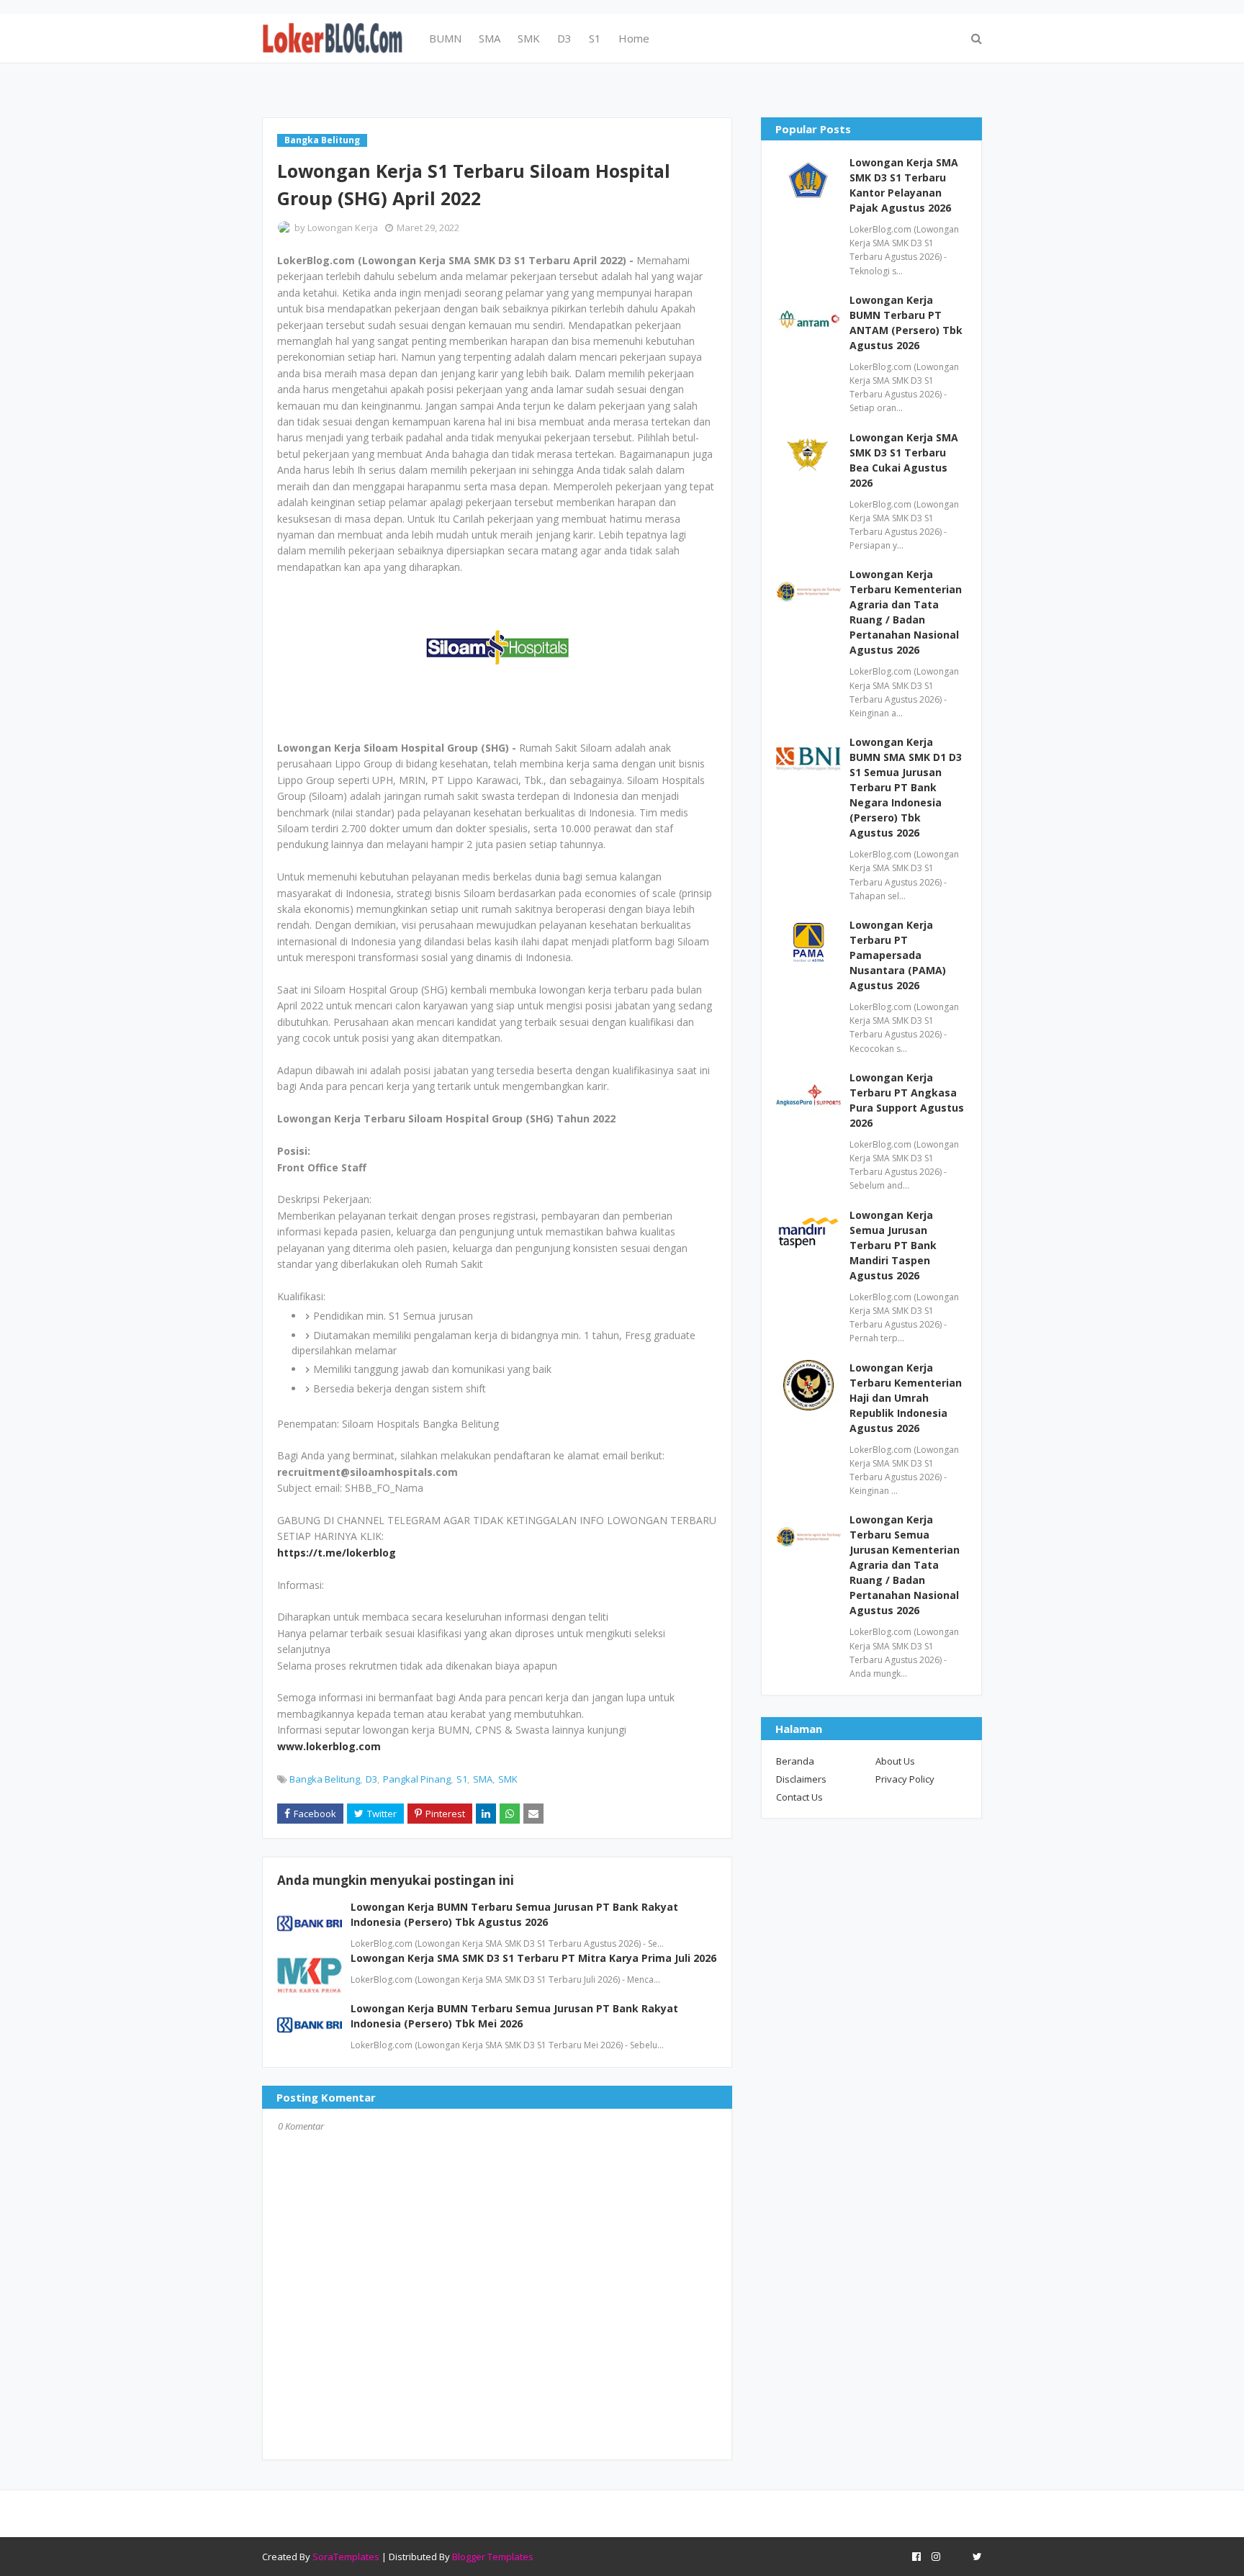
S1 (462, 1779)
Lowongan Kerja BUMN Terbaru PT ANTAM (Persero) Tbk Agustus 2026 (906, 323)
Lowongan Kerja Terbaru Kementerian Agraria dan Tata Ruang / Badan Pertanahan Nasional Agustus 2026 (906, 612)
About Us (895, 1761)
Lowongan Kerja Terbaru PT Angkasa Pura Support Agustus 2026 (907, 1100)
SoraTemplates (346, 2557)
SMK (508, 1779)
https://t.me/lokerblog (337, 1553)
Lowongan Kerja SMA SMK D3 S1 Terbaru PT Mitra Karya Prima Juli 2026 (533, 1958)
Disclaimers (801, 1779)
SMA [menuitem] (490, 38)
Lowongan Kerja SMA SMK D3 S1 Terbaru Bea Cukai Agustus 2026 (904, 460)
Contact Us (799, 1797)
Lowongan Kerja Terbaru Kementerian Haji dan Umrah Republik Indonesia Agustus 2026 (906, 1398)
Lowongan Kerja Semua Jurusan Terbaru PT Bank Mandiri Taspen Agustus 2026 (893, 1245)
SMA (483, 1779)
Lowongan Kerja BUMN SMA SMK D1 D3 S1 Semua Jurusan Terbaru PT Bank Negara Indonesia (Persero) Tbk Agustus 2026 (906, 787)
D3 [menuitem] (564, 38)
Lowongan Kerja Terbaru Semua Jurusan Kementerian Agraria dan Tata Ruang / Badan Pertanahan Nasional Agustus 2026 (905, 1565)
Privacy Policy (905, 1779)
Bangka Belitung (325, 1779)
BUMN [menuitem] (445, 38)
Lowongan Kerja (343, 228)
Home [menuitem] (634, 38)
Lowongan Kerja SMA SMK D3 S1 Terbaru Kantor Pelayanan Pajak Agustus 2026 (904, 185)
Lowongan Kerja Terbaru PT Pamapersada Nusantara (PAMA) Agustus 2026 (898, 955)
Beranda (795, 1761)
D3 (371, 1779)
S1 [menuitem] (595, 38)
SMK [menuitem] (529, 38)
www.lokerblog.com (329, 1746)
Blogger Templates (493, 2557)
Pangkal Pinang (417, 1779)
